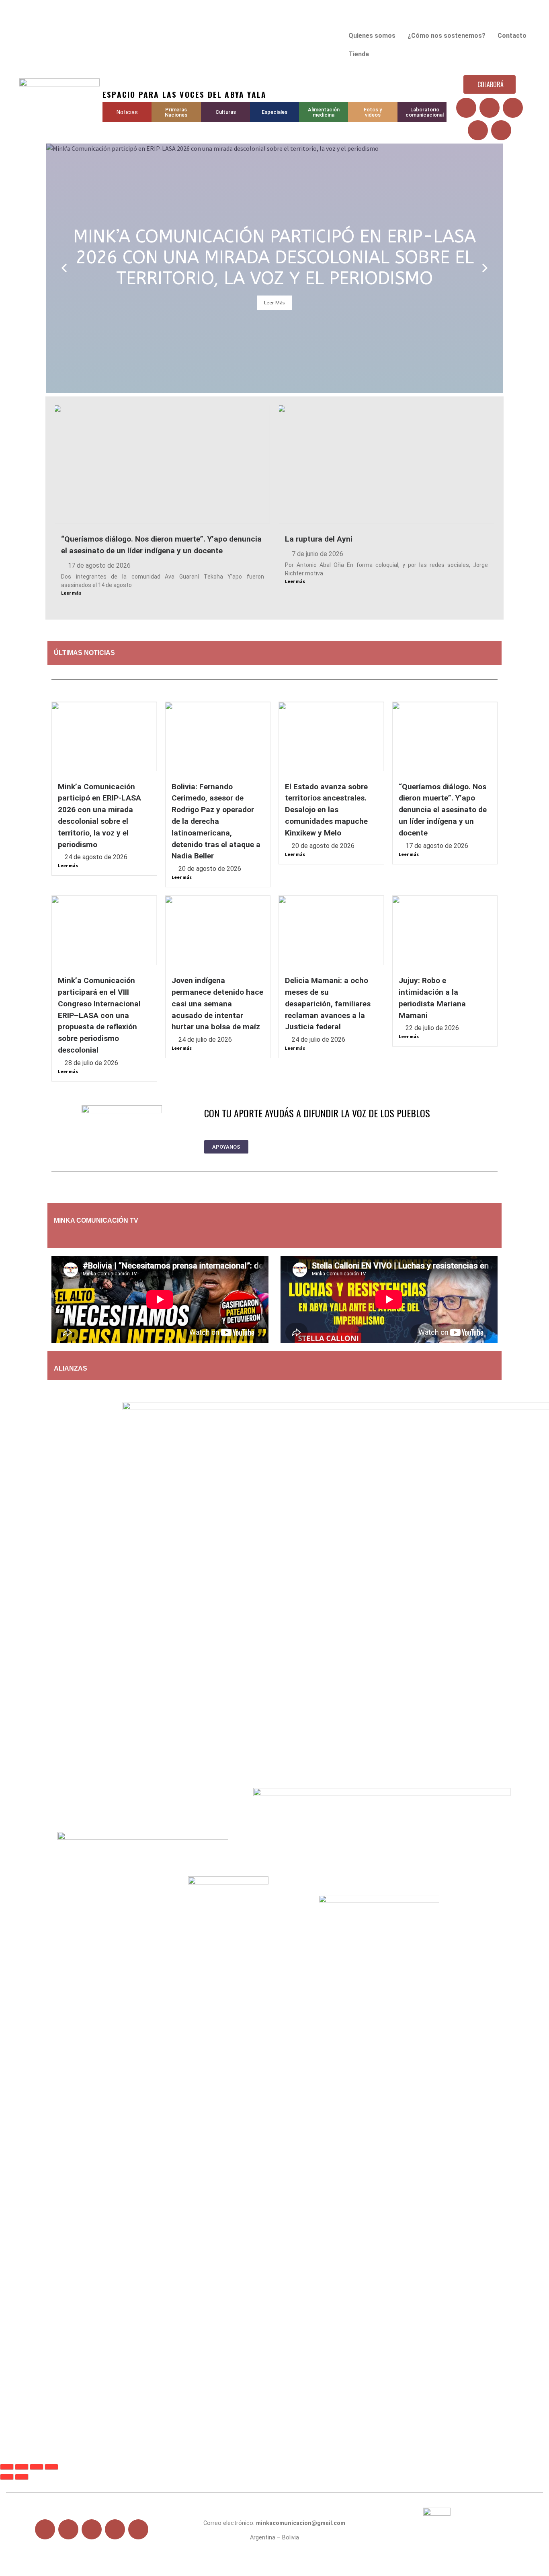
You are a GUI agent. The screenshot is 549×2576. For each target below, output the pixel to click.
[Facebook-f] (45, 2529)
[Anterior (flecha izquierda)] (7, 2477)
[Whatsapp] (501, 130)
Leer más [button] (274, 303)
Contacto (512, 36)
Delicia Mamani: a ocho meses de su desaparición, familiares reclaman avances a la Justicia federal (328, 1004)
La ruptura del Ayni (319, 539)
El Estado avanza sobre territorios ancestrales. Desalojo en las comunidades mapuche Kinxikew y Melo (326, 810)
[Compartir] (37, 2467)
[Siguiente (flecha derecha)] (22, 2477)
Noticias (127, 112)
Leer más (71, 593)
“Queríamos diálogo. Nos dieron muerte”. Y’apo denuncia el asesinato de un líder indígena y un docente (443, 810)
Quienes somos (372, 36)
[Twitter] (490, 108)
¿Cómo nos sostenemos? (447, 36)
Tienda (359, 54)
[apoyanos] (104, 1236)
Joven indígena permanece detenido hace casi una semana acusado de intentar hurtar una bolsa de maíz (217, 1004)
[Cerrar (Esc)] (51, 2467)
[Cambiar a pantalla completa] (22, 2467)
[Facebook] (466, 108)
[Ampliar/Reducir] (7, 2467)
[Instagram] (478, 130)
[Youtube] (513, 108)
